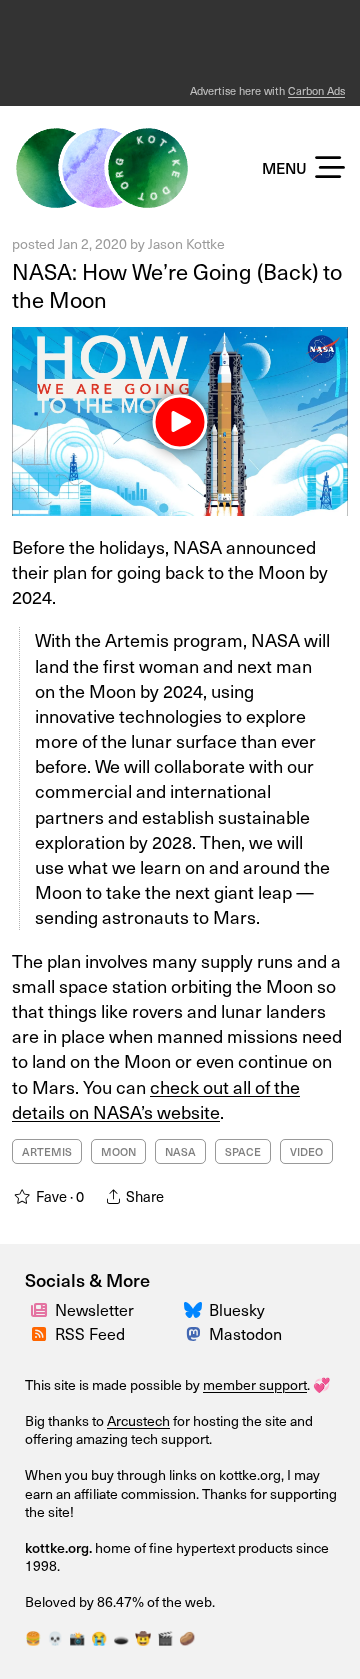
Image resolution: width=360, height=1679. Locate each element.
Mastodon (245, 1333)
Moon (118, 1151)
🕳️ (121, 1638)
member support (255, 1384)
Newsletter (94, 1309)
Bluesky (237, 1309)
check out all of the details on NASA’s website (156, 1099)
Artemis (47, 1151)
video (306, 1151)
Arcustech (138, 1420)
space (243, 1151)
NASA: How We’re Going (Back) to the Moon (177, 285)
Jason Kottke (186, 243)
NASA (180, 1151)
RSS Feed (90, 1333)
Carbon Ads (316, 90)
